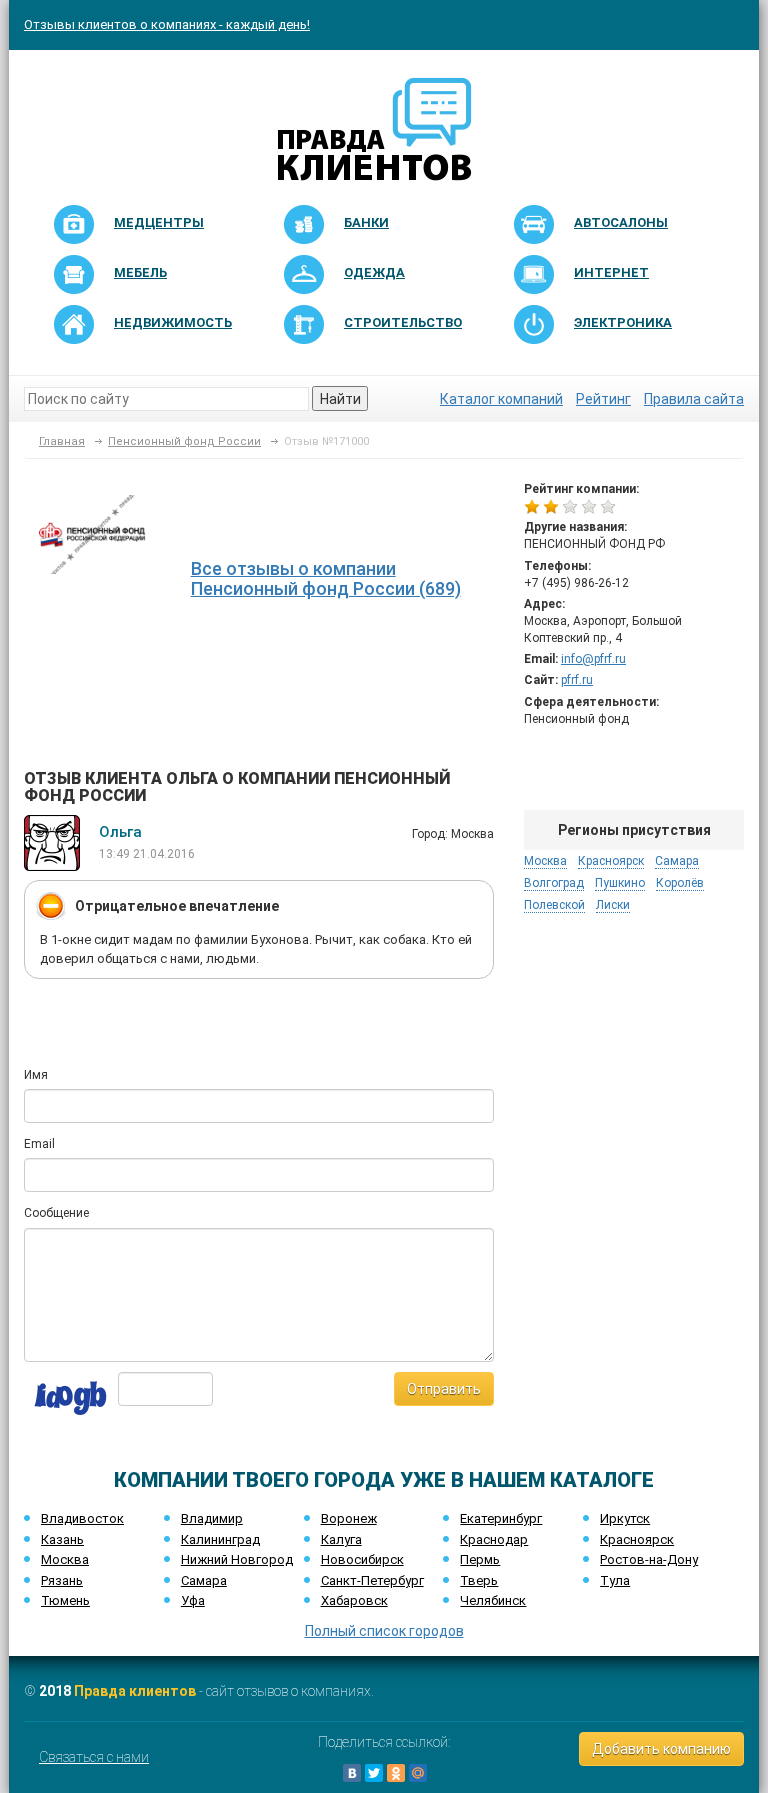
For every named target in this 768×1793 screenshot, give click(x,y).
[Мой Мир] (418, 1773)
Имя (36, 1075)
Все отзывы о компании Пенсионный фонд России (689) (326, 578)
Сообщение (56, 1213)
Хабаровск (354, 1600)
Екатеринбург (501, 1518)
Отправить (444, 1389)
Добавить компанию (661, 1749)
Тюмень (65, 1600)
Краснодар (494, 1539)
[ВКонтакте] (352, 1773)
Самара (204, 1580)
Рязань (62, 1580)
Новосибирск (362, 1559)
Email (39, 1144)
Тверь (479, 1580)
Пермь (480, 1559)
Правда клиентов (135, 1691)
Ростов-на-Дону (649, 1559)
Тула (615, 1580)
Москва (65, 1559)
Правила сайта (694, 399)
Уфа (193, 1600)
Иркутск (625, 1518)
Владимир (212, 1518)
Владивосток (82, 1518)
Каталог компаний (501, 399)
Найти (340, 399)
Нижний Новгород (237, 1559)
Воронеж (349, 1518)
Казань (62, 1539)
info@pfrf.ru (593, 659)
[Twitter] (374, 1773)
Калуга (341, 1539)
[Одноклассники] (396, 1773)
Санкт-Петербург (372, 1580)
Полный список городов (384, 1631)
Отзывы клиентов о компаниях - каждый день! (167, 24)
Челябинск (493, 1600)
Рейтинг (603, 399)
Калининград (220, 1539)
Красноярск (637, 1539)
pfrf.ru (577, 680)
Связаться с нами (94, 1757)
